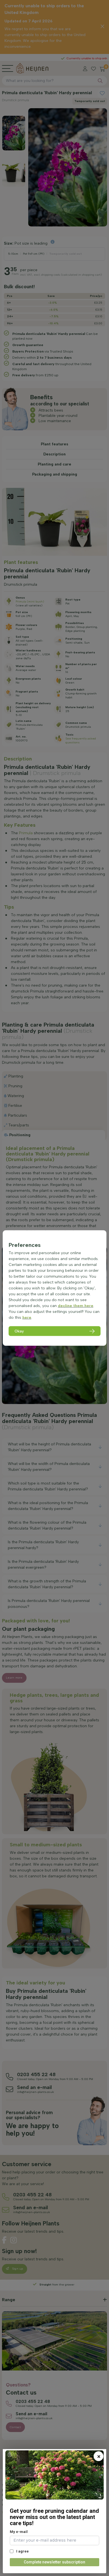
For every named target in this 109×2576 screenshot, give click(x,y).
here (27, 1317)
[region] (55, 1288)
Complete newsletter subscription (54, 2562)
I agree (22, 2551)
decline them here (76, 1306)
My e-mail (19, 2532)
